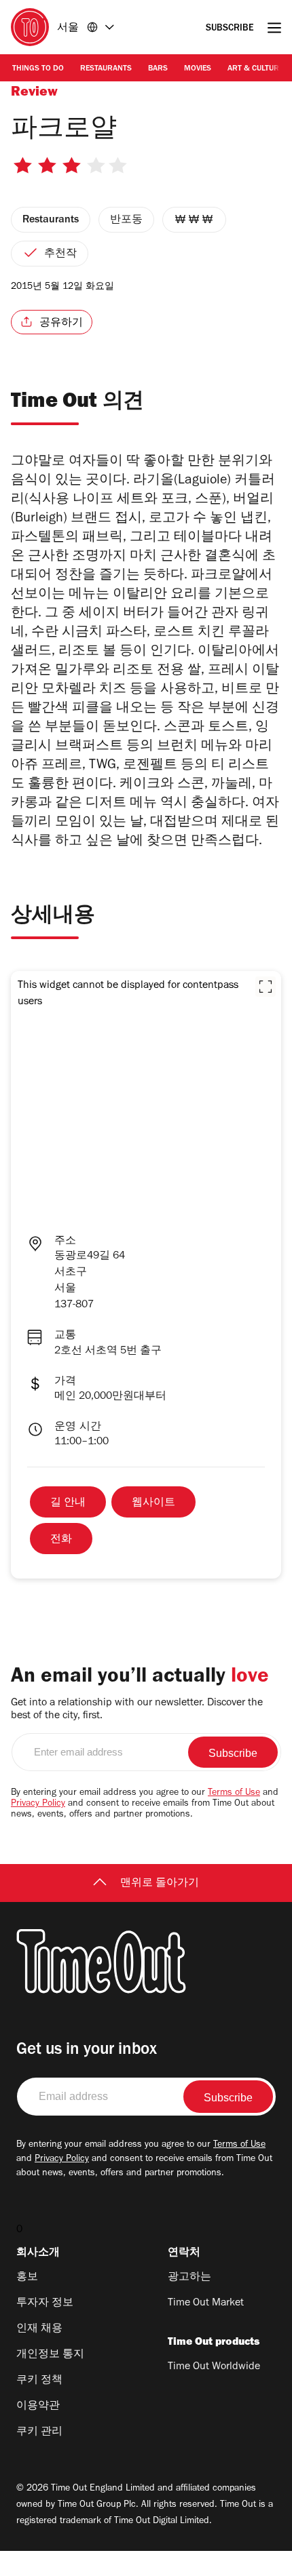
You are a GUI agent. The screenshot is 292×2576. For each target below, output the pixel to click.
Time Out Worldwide (214, 2367)
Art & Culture (255, 69)
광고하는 (189, 2278)
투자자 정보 (45, 2303)
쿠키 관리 (39, 2432)
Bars (158, 69)
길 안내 (68, 1503)
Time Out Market (206, 2303)
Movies (198, 69)
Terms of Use (234, 1794)
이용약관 (38, 2406)
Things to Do (38, 69)
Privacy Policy (38, 1804)
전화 (61, 1540)
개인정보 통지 (50, 2355)
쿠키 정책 (39, 2381)
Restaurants (106, 69)
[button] (266, 987)
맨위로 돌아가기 (160, 1884)
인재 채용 (39, 2329)
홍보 (27, 2278)
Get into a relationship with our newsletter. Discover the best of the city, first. (137, 1710)
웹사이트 (153, 1503)
